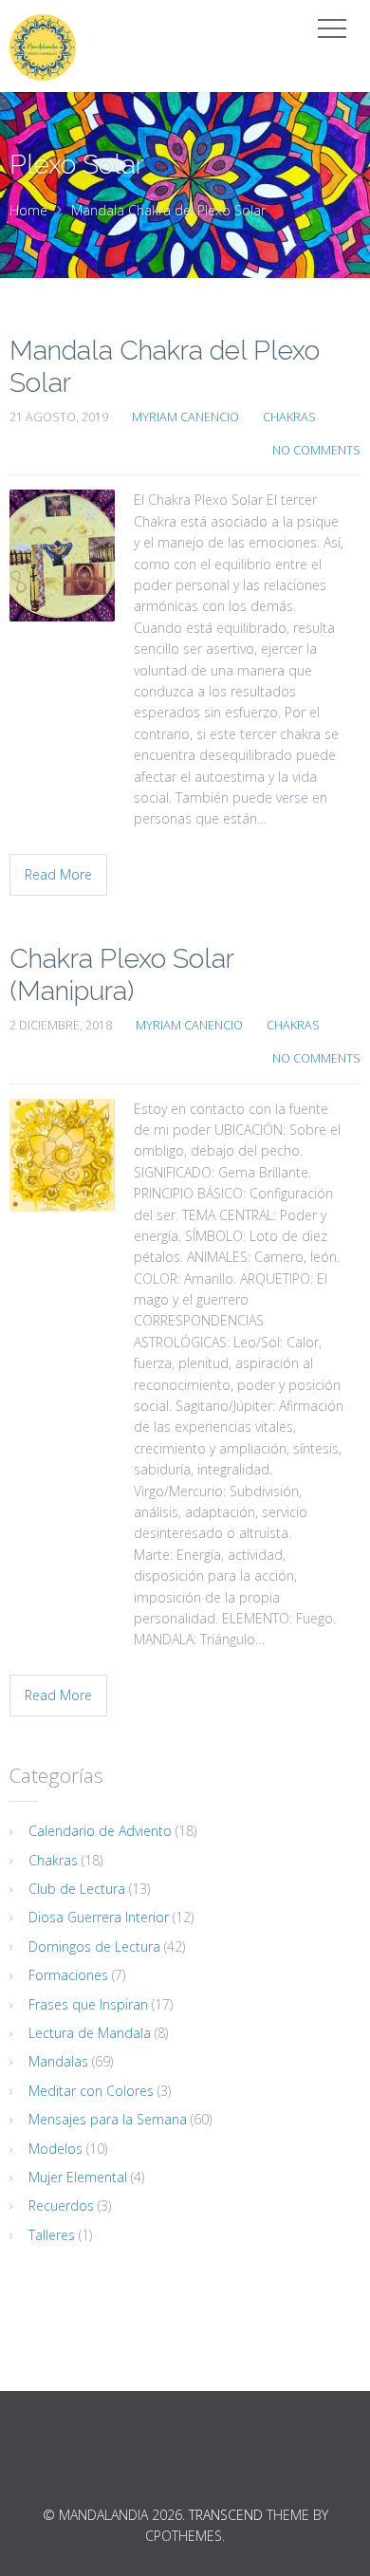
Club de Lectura (77, 1889)
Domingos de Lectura (94, 1946)
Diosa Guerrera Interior (99, 1917)
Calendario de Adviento (100, 1831)
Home (28, 210)
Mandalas (58, 2061)
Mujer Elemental (78, 2177)
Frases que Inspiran (88, 2004)
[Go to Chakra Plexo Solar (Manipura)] (62, 1155)
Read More (58, 874)
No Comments (316, 450)
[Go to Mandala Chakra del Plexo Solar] (62, 556)
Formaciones (68, 1975)
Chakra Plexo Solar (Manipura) (121, 975)
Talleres (52, 2235)
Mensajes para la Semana (108, 2119)
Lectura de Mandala (90, 2033)
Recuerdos (61, 2205)
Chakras (289, 417)
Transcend (226, 2515)
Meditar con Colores (91, 2091)
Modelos (55, 2149)
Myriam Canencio (185, 417)
